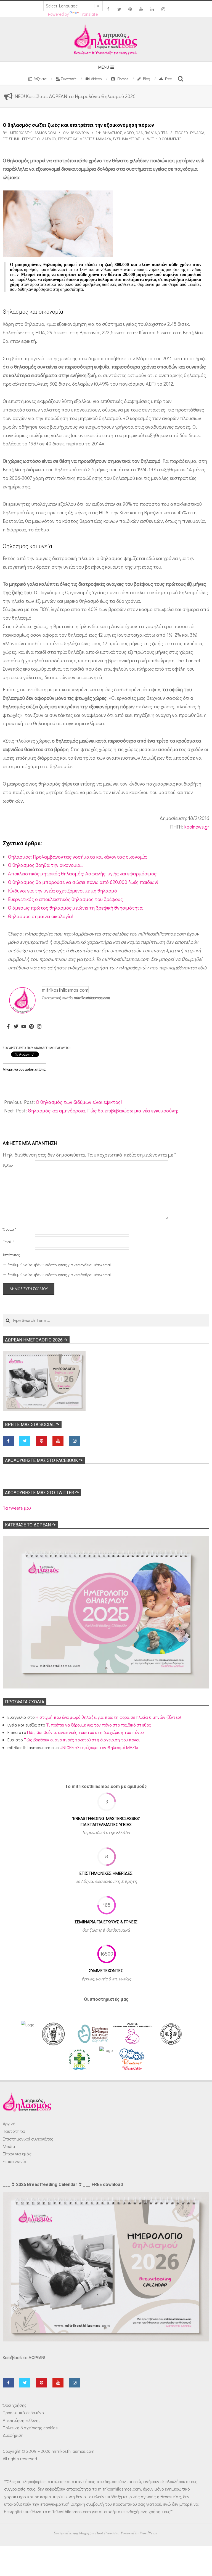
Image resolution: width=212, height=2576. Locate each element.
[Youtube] (24, 1027)
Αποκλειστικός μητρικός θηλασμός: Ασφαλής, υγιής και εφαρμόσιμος (82, 873)
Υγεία (163, 133)
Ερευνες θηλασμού (39, 139)
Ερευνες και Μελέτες (76, 139)
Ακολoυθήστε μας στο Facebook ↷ (44, 1460)
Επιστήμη (12, 139)
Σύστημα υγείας (126, 139)
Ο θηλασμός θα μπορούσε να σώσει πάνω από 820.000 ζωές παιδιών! (83, 882)
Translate (89, 14)
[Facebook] (8, 1027)
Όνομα (10, 1229)
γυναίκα (197, 133)
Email (8, 1242)
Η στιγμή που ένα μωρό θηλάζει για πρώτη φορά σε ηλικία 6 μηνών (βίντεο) (108, 1717)
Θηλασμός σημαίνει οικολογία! (41, 916)
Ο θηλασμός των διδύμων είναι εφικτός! (79, 1102)
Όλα (139, 133)
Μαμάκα (104, 139)
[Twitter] (16, 1027)
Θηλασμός (112, 133)
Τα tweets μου (17, 1508)
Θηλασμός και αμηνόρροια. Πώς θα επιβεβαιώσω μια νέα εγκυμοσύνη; (103, 1110)
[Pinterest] (31, 1027)
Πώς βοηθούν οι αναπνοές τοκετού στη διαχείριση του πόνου (85, 1732)
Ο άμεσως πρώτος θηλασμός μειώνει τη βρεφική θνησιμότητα (75, 908)
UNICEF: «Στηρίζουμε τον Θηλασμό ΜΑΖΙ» (99, 1747)
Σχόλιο (8, 1166)
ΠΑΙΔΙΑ (151, 133)
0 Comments (170, 139)
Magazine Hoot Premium (99, 2533)
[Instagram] (39, 1027)
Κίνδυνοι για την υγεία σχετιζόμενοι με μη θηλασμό (63, 891)
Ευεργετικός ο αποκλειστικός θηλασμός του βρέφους (65, 899)
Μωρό (129, 133)
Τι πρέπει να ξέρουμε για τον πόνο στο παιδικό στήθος (99, 1725)
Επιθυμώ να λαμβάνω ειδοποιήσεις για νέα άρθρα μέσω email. (60, 1275)
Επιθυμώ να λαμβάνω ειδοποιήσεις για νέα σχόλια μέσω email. (60, 1265)
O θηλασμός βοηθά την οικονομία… (46, 865)
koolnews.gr (197, 827)
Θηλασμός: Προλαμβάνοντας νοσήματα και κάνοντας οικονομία (77, 857)
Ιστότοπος (11, 1255)
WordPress (149, 2533)
